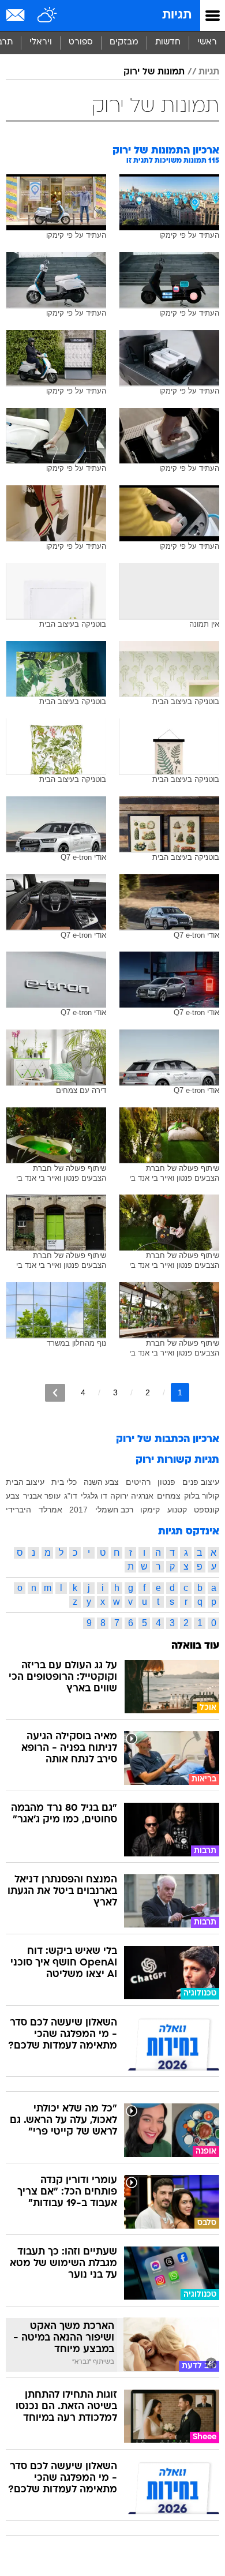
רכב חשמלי (114, 1510)
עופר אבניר (42, 1496)
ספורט (81, 42)
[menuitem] (168, 43)
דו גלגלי (94, 1496)
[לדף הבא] (55, 1393)
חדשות (168, 42)
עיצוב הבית (25, 1482)
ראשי (207, 42)
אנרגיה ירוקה (132, 1496)
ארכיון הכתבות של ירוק (168, 1439)
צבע (13, 1496)
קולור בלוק (202, 1496)
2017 (78, 1510)
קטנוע (177, 1510)
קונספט (207, 1510)
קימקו (150, 1510)
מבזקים (124, 42)
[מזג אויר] (48, 16)
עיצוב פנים (201, 1482)
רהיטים (138, 1482)
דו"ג (71, 1496)
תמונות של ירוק (154, 72)
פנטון (166, 1482)
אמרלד (50, 1510)
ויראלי (41, 42)
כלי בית (64, 1482)
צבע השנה (101, 1482)
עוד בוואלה (195, 1646)
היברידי (18, 1510)
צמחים (169, 1496)
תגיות (177, 15)
